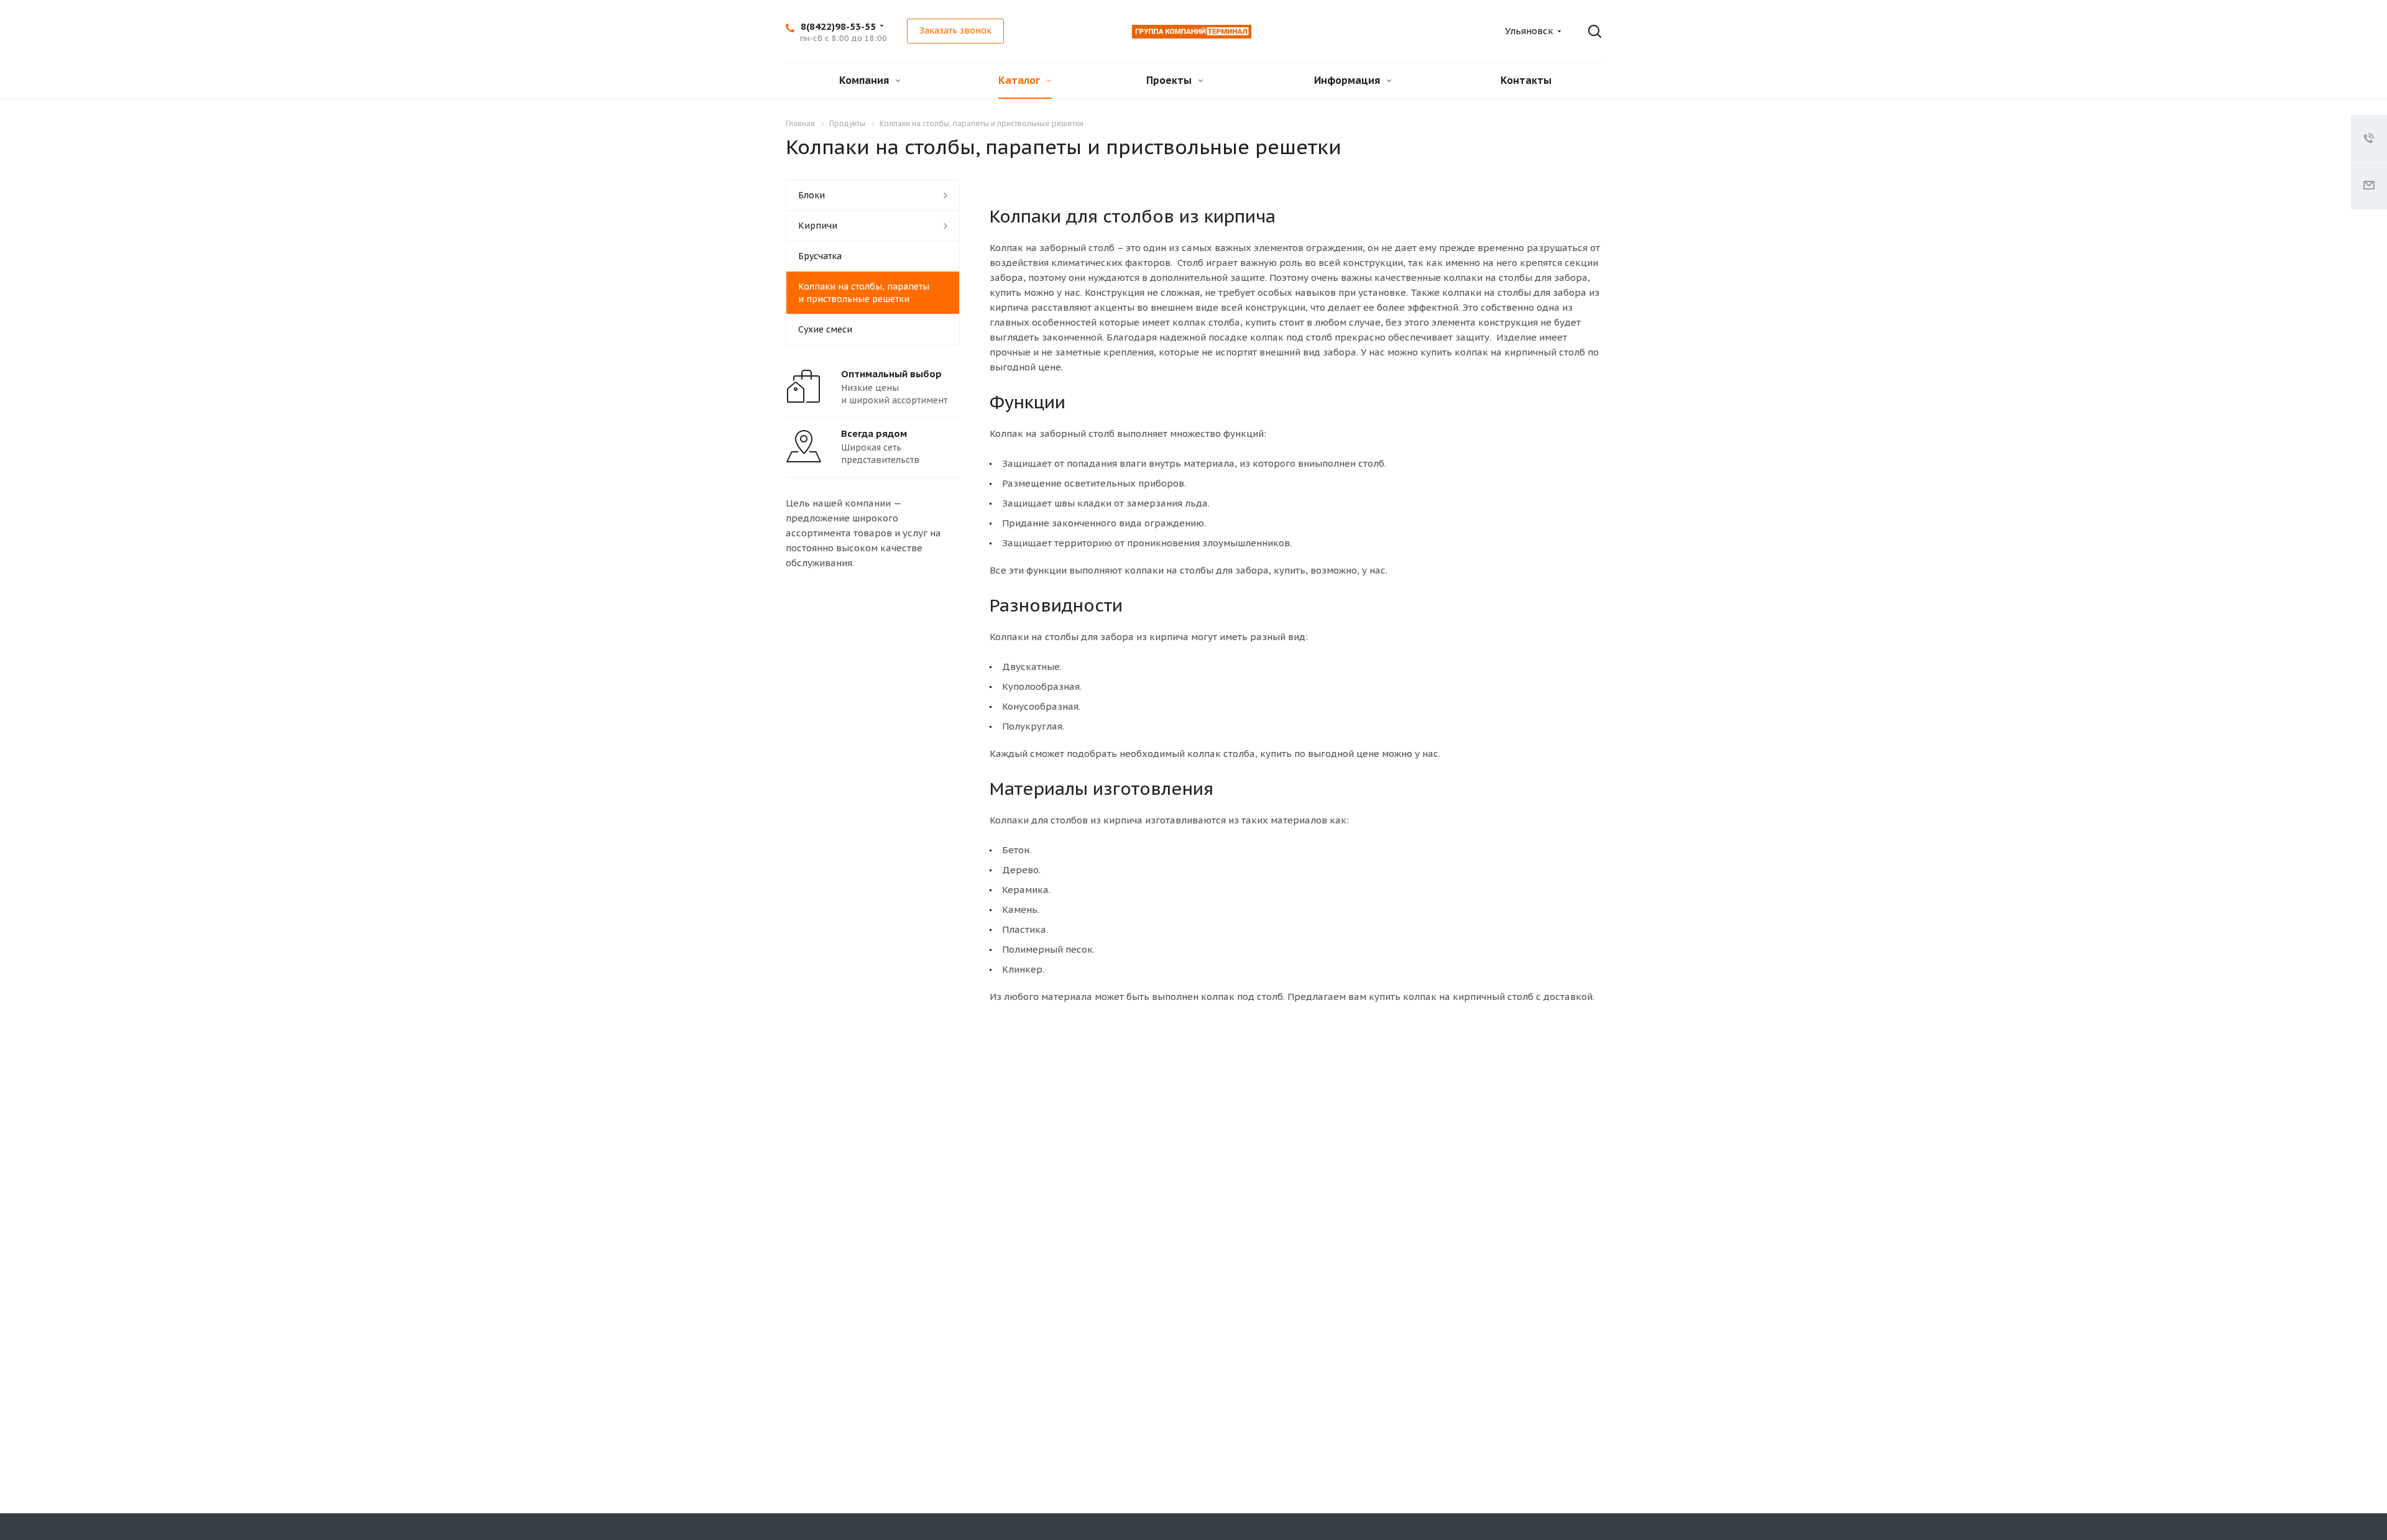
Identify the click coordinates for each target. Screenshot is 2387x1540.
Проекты (1170, 80)
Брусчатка (820, 256)
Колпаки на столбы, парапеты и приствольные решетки (864, 293)
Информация (1348, 80)
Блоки (812, 195)
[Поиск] (1586, 32)
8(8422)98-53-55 (838, 26)
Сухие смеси (825, 329)
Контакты (1526, 80)
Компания (865, 80)
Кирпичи (818, 226)
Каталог (1020, 80)
